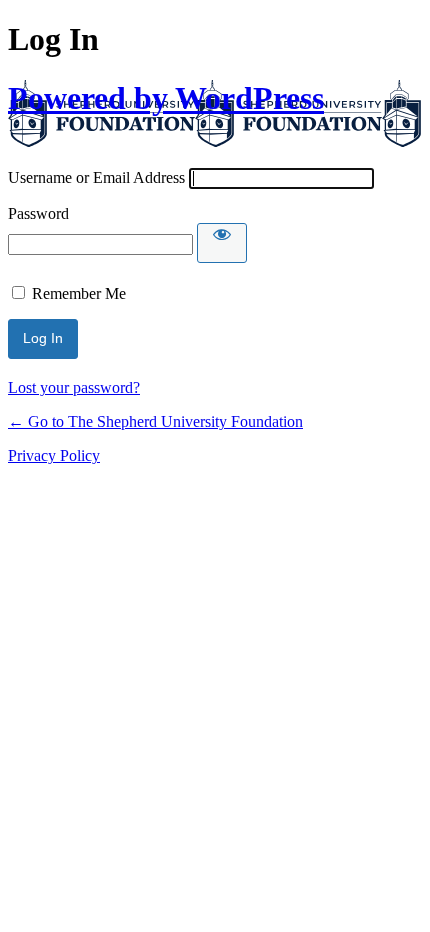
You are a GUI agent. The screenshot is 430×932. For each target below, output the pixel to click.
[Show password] (222, 243)
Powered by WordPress (166, 98)
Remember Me (79, 293)
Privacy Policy (54, 455)
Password (38, 213)
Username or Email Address (96, 177)
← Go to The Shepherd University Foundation (155, 421)
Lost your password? (74, 387)
